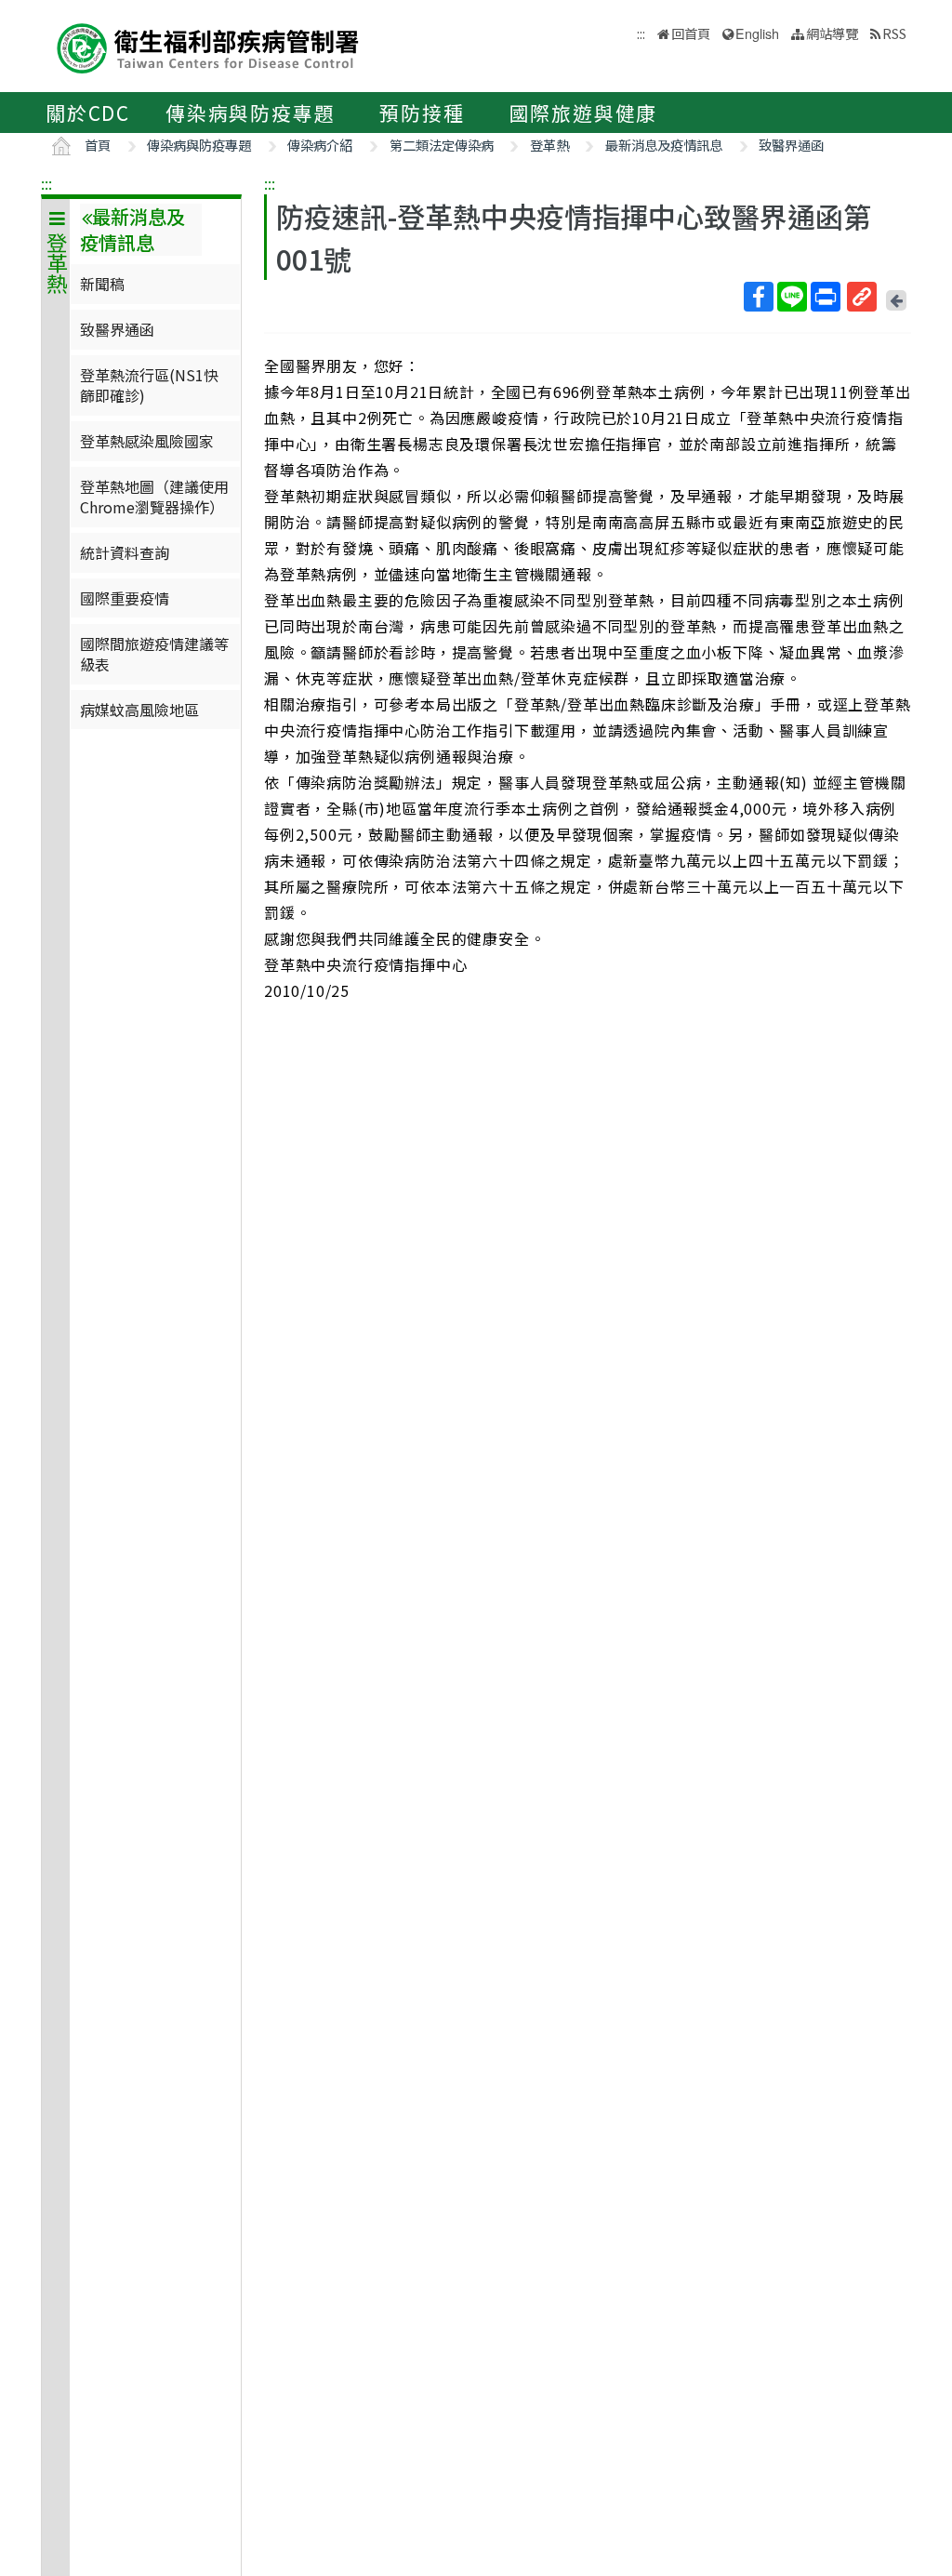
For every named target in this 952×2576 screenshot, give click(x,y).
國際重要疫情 (125, 598)
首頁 (98, 145)
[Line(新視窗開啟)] (792, 297)
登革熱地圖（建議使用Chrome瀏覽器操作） (154, 497)
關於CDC (88, 113)
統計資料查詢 (125, 552)
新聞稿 (102, 284)
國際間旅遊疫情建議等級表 (154, 654)
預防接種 (422, 113)
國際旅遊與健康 (584, 113)
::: (46, 183)
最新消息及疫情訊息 (664, 145)
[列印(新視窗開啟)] (826, 297)
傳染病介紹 (320, 145)
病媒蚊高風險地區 (139, 710)
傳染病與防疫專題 (250, 113)
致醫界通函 (791, 145)
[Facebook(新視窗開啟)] (759, 297)
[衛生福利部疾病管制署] (208, 46)
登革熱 (549, 145)
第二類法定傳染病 (442, 145)
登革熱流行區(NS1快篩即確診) (149, 385)
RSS (894, 33)
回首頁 (691, 33)
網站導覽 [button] (832, 33)
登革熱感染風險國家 (147, 441)
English (757, 33)
